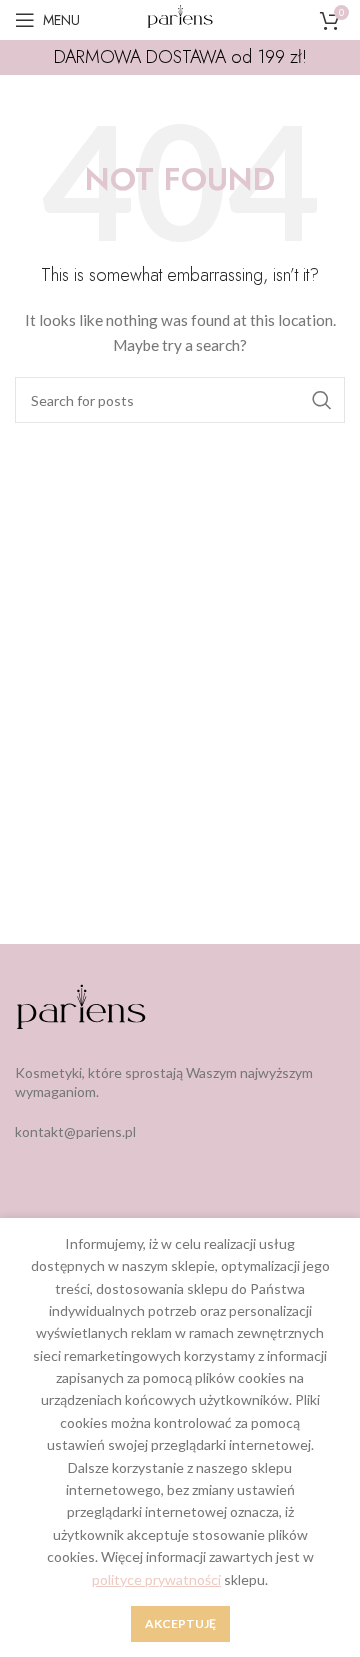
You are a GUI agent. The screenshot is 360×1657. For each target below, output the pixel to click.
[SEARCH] (322, 400)
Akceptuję (180, 1623)
